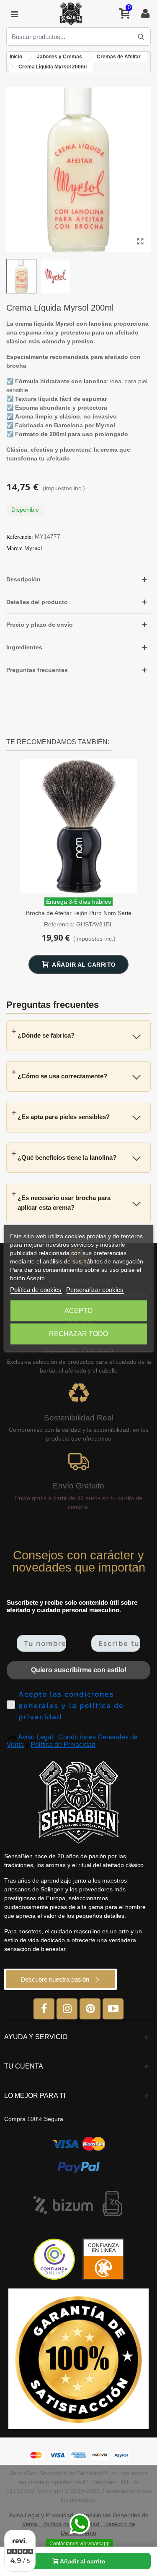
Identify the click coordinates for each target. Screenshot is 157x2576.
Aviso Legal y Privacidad (41, 2515)
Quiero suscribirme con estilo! (79, 1670)
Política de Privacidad (63, 1745)
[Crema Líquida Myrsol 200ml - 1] (140, 242)
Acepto (78, 1311)
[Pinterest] (90, 2009)
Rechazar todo (78, 1334)
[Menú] (14, 14)
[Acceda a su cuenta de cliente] (145, 14)
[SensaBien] (71, 14)
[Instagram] (67, 2009)
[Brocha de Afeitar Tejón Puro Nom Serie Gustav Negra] (79, 826)
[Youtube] (113, 2009)
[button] (78, 579)
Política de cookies (36, 1290)
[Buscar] (141, 37)
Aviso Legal (36, 1737)
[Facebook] (44, 2009)
